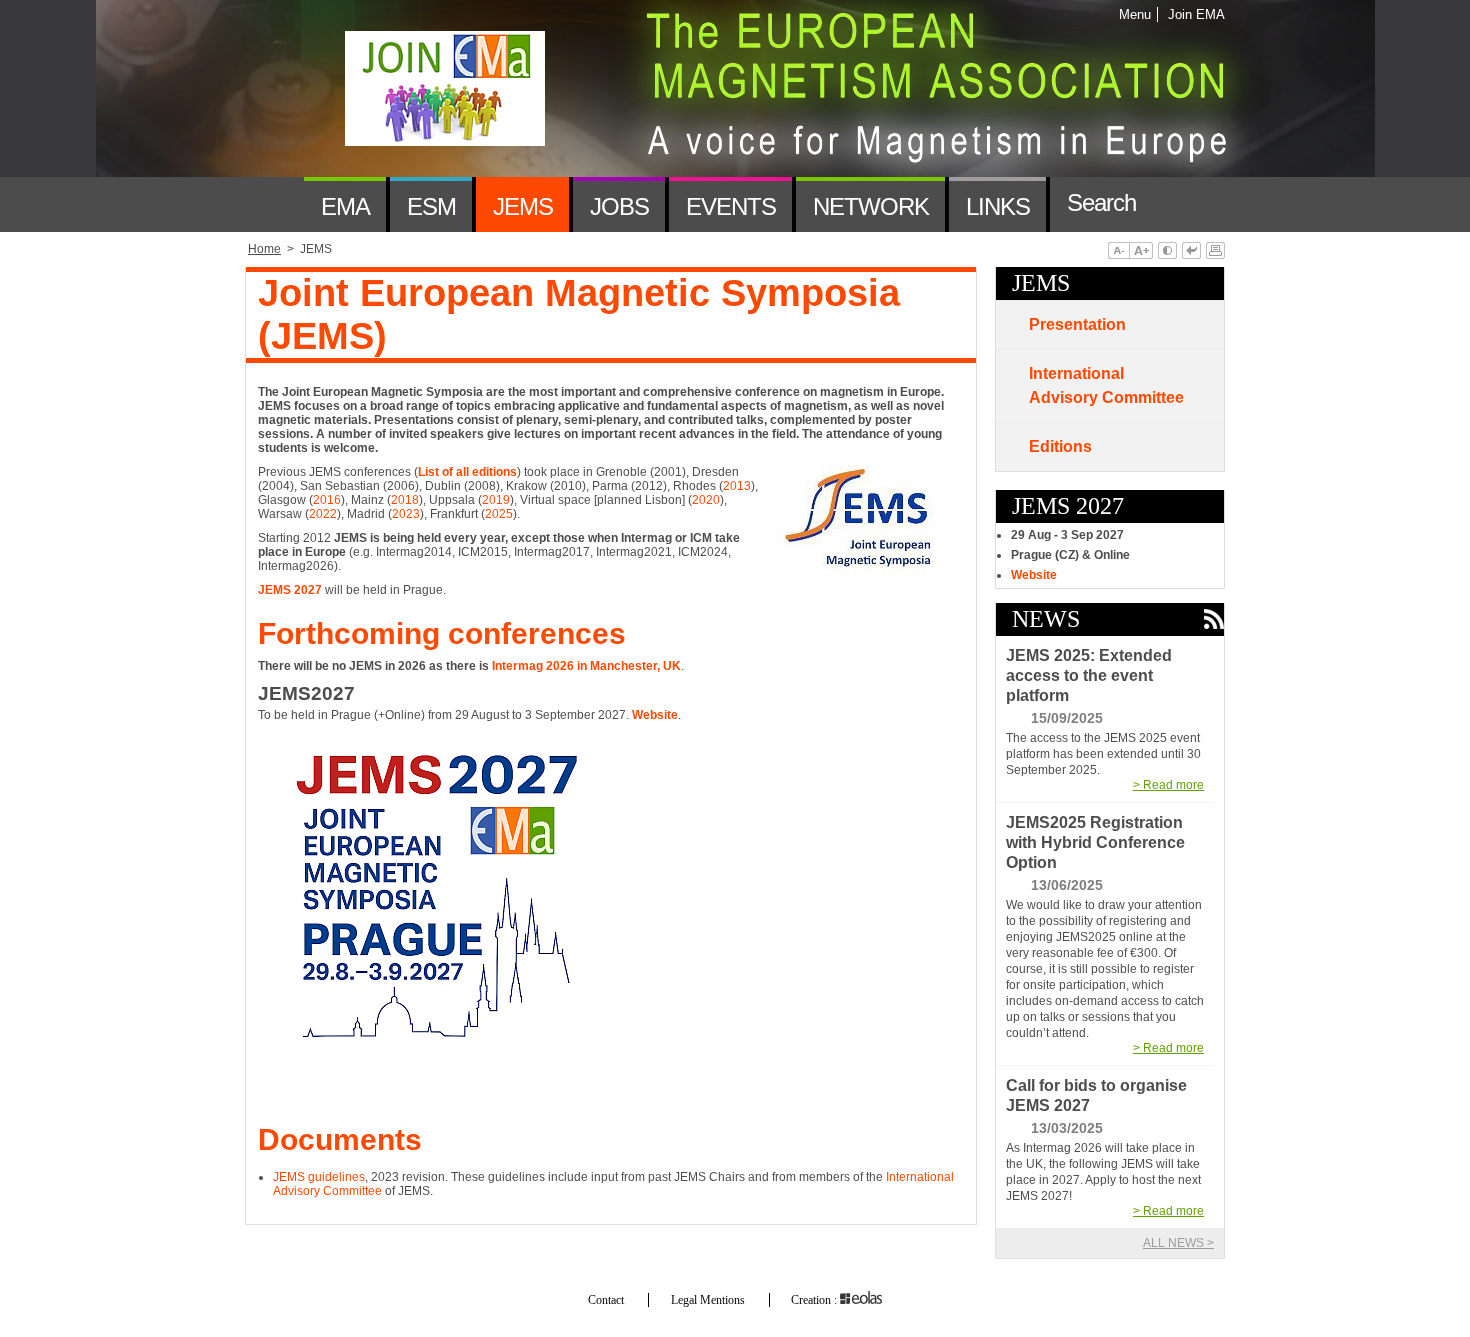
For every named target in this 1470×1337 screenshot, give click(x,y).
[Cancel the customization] (1191, 252)
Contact (606, 1300)
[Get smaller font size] (1118, 252)
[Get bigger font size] (1141, 252)
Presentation (1077, 324)
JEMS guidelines (319, 1177)
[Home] (274, 204)
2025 (499, 514)
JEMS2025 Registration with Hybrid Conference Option (1095, 842)
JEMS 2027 (290, 590)
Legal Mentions (708, 1300)
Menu (1135, 14)
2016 (327, 500)
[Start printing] (1215, 252)
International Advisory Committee (1106, 385)
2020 (706, 500)
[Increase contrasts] (1167, 252)
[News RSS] (1213, 620)
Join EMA (1193, 14)
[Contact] (1181, 204)
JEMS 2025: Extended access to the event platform (1089, 675)
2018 (405, 500)
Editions (1060, 446)
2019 (496, 500)
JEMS (1041, 283)
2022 (323, 514)
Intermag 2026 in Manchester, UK (586, 666)
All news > (1178, 1243)
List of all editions (467, 472)
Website (1034, 575)
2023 (406, 514)
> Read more (1168, 785)
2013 (737, 486)
